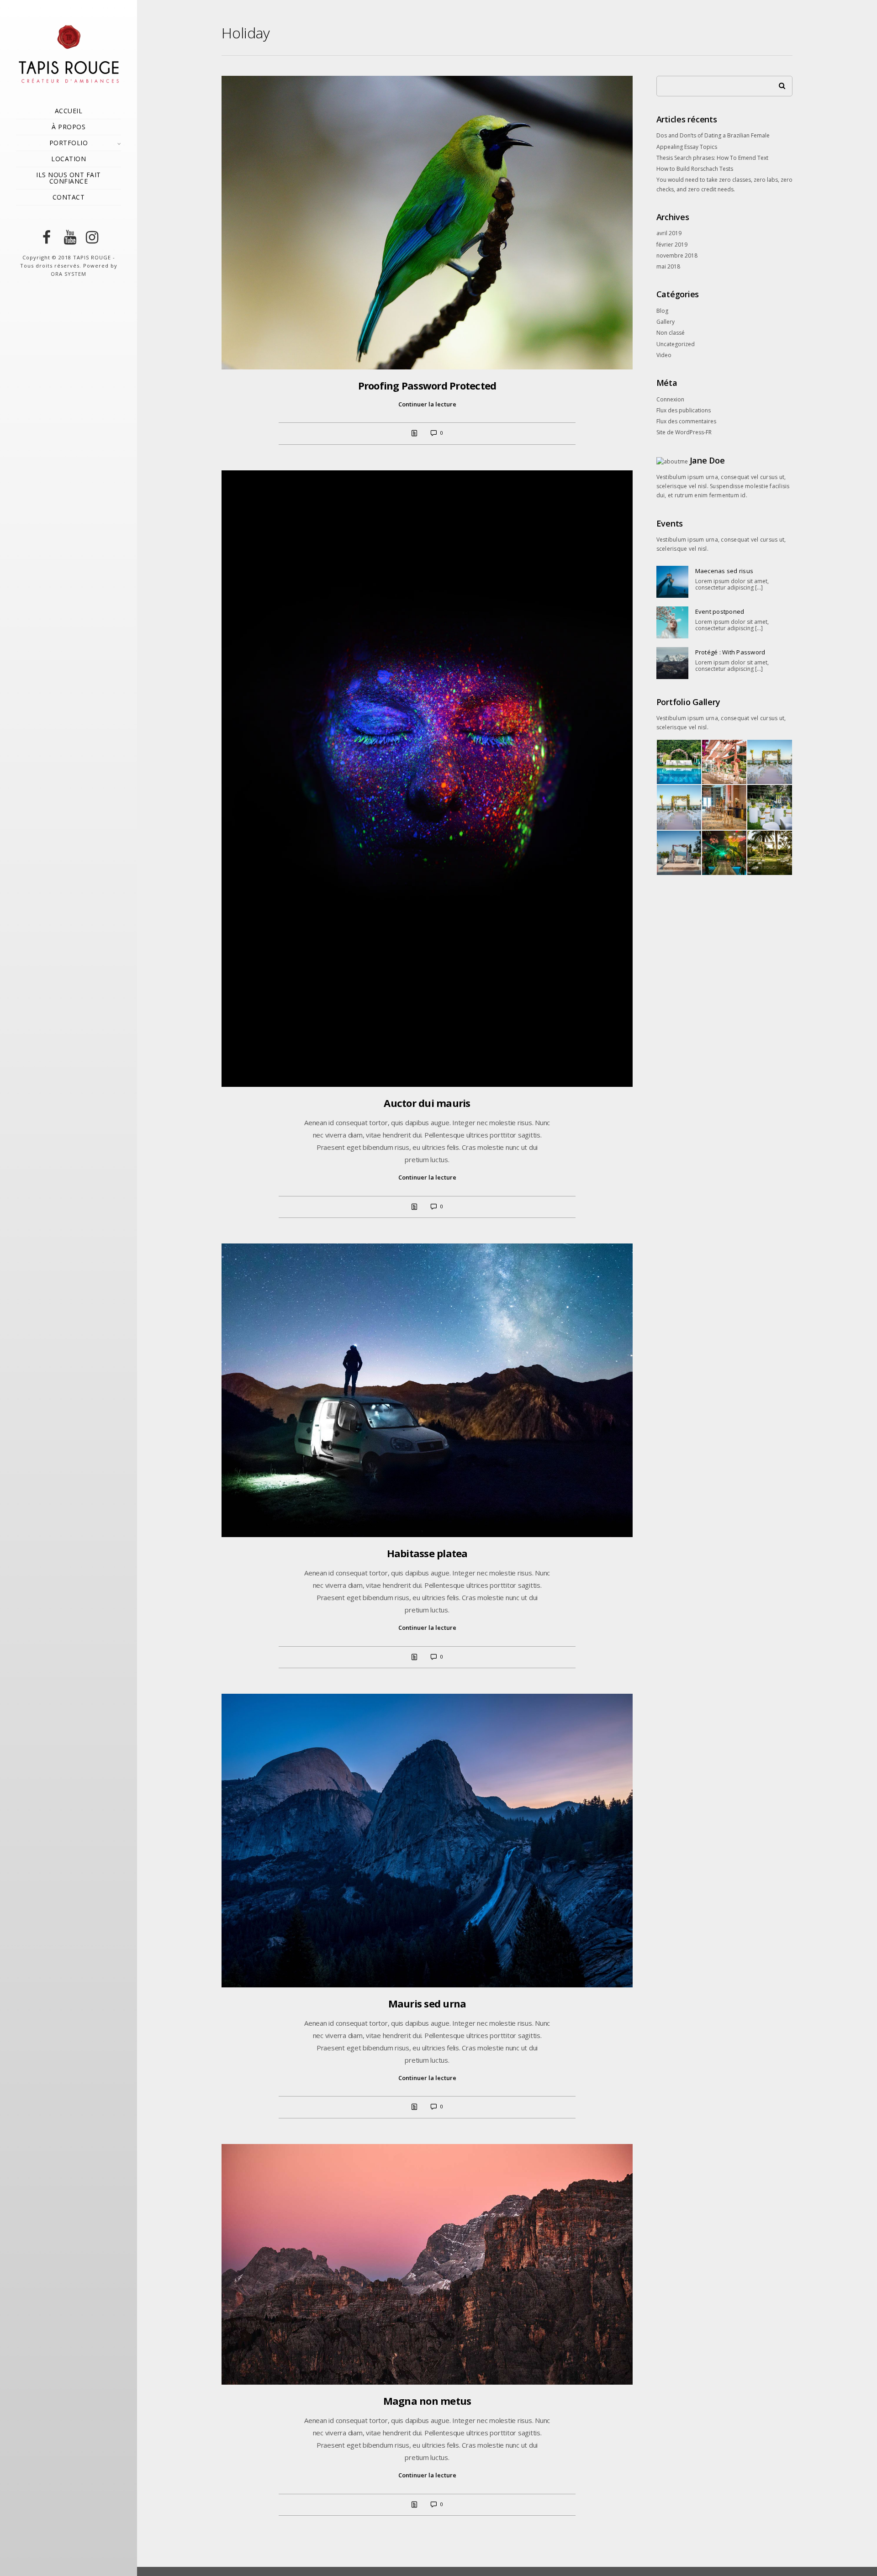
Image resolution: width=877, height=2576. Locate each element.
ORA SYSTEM (69, 274)
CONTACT (69, 197)
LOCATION (69, 159)
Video (664, 355)
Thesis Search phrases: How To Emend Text (712, 158)
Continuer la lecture (427, 404)
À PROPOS (69, 127)
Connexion (670, 399)
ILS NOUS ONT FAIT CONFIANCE (69, 178)
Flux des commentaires (686, 421)
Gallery (666, 322)
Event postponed (720, 611)
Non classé (671, 333)
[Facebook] (47, 237)
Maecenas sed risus (724, 571)
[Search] (779, 84)
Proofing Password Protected (427, 385)
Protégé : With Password (730, 652)
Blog (662, 311)
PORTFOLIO (69, 143)
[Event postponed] (672, 622)
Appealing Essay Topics (687, 147)
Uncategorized (676, 344)
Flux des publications (684, 410)
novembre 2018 (677, 255)
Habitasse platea (427, 1553)
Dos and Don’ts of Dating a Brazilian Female (713, 135)
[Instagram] (90, 237)
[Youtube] (69, 237)
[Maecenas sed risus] (672, 582)
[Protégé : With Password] (672, 663)
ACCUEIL (69, 111)
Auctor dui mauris (427, 1103)
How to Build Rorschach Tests (695, 169)
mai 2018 (668, 266)
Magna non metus (427, 2401)
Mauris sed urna (427, 2003)
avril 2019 (669, 233)
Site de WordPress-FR (684, 432)
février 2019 (672, 245)
